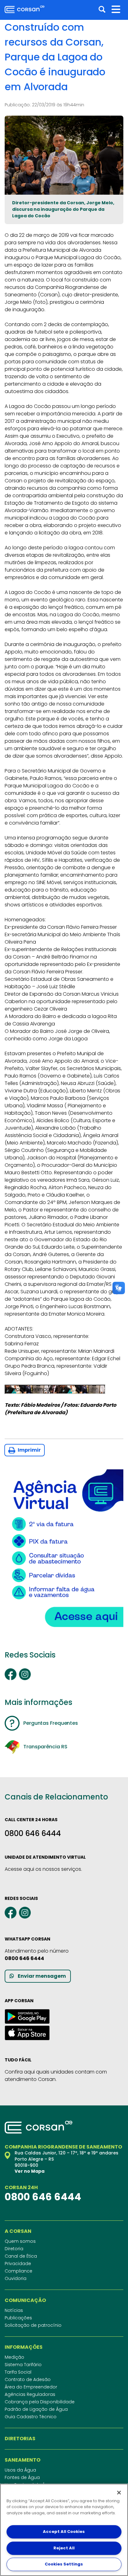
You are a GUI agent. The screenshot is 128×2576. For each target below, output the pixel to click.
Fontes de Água (22, 2477)
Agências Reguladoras (30, 2394)
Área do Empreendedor (31, 2387)
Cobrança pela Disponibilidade (40, 2402)
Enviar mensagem (42, 1976)
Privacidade (18, 2264)
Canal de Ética (21, 2256)
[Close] (119, 2493)
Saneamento (23, 2460)
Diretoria (14, 2249)
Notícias (14, 2310)
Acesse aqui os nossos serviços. (43, 1869)
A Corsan (18, 2231)
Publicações (18, 2318)
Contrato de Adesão (28, 2379)
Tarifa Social (18, 2372)
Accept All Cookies (64, 2532)
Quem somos (20, 2241)
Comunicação (25, 2300)
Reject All (64, 2548)
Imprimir (29, 1450)
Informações (24, 2347)
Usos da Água (20, 2470)
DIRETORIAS (20, 2439)
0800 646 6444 (33, 1833)
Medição (14, 2357)
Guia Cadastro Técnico (31, 2417)
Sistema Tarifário (23, 2365)
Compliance (18, 2271)
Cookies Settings (64, 2564)
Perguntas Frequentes (51, 1723)
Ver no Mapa (30, 2171)
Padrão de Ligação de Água (36, 2409)
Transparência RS (45, 1747)
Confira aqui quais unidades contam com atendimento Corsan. (56, 2076)
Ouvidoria (16, 2278)
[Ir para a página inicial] (25, 9)
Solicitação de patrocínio (33, 2325)
